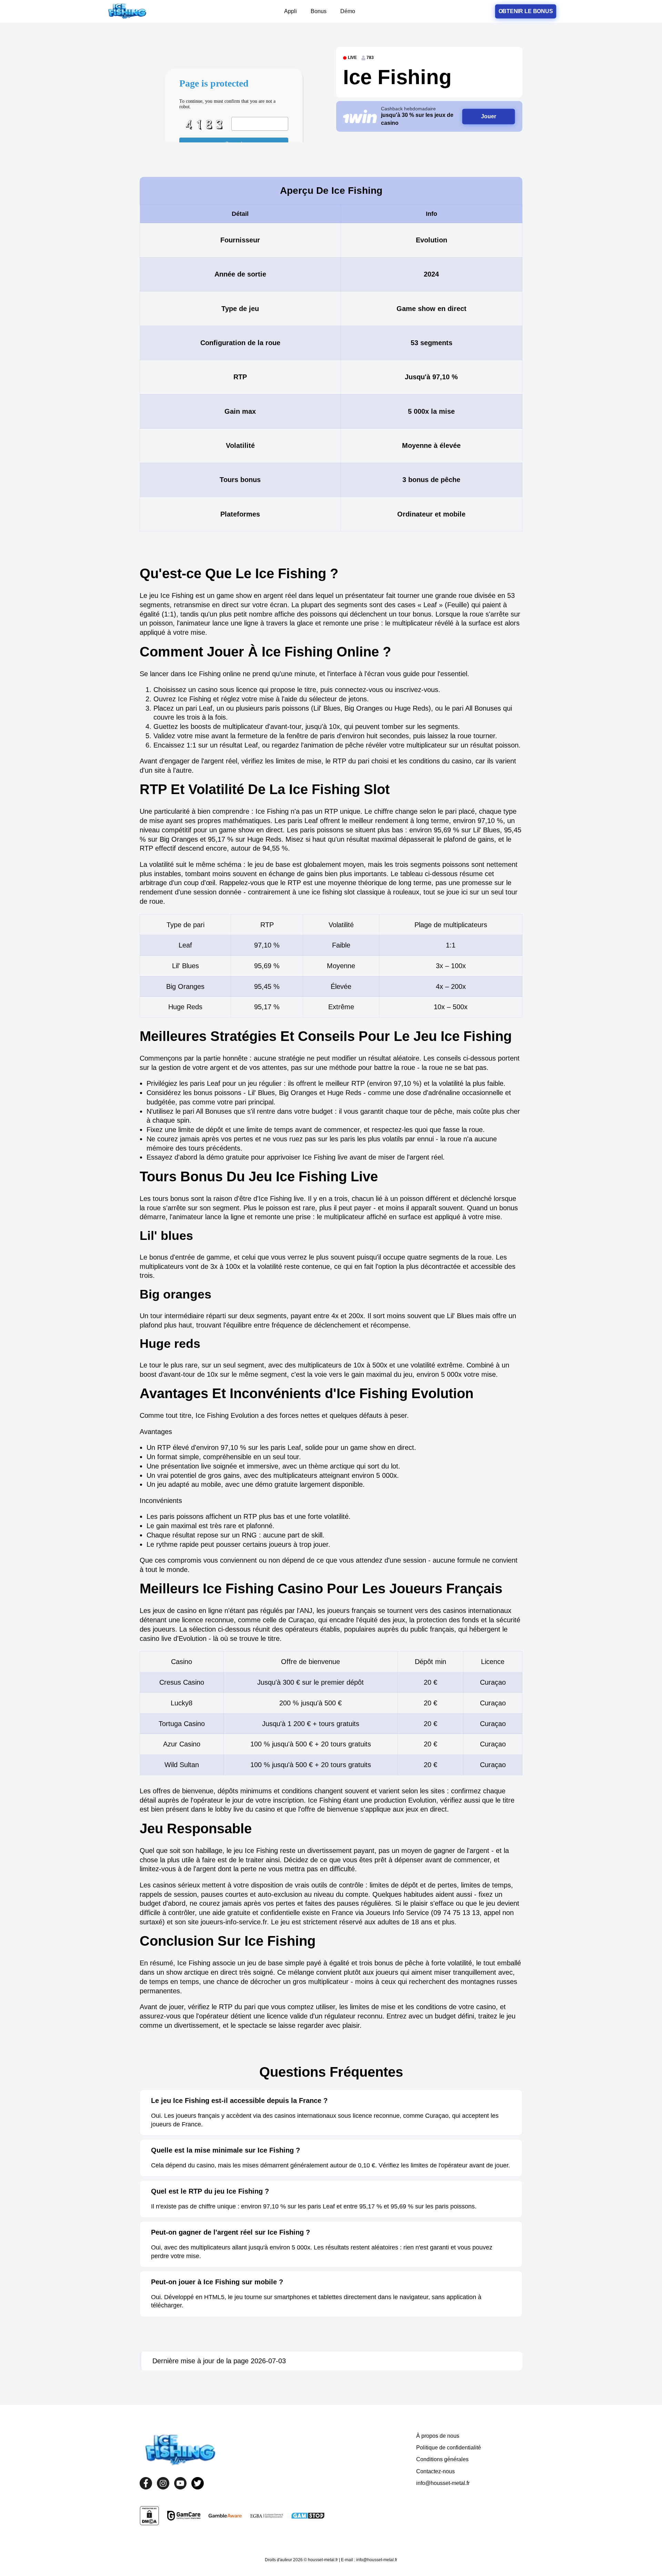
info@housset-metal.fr (443, 2483)
